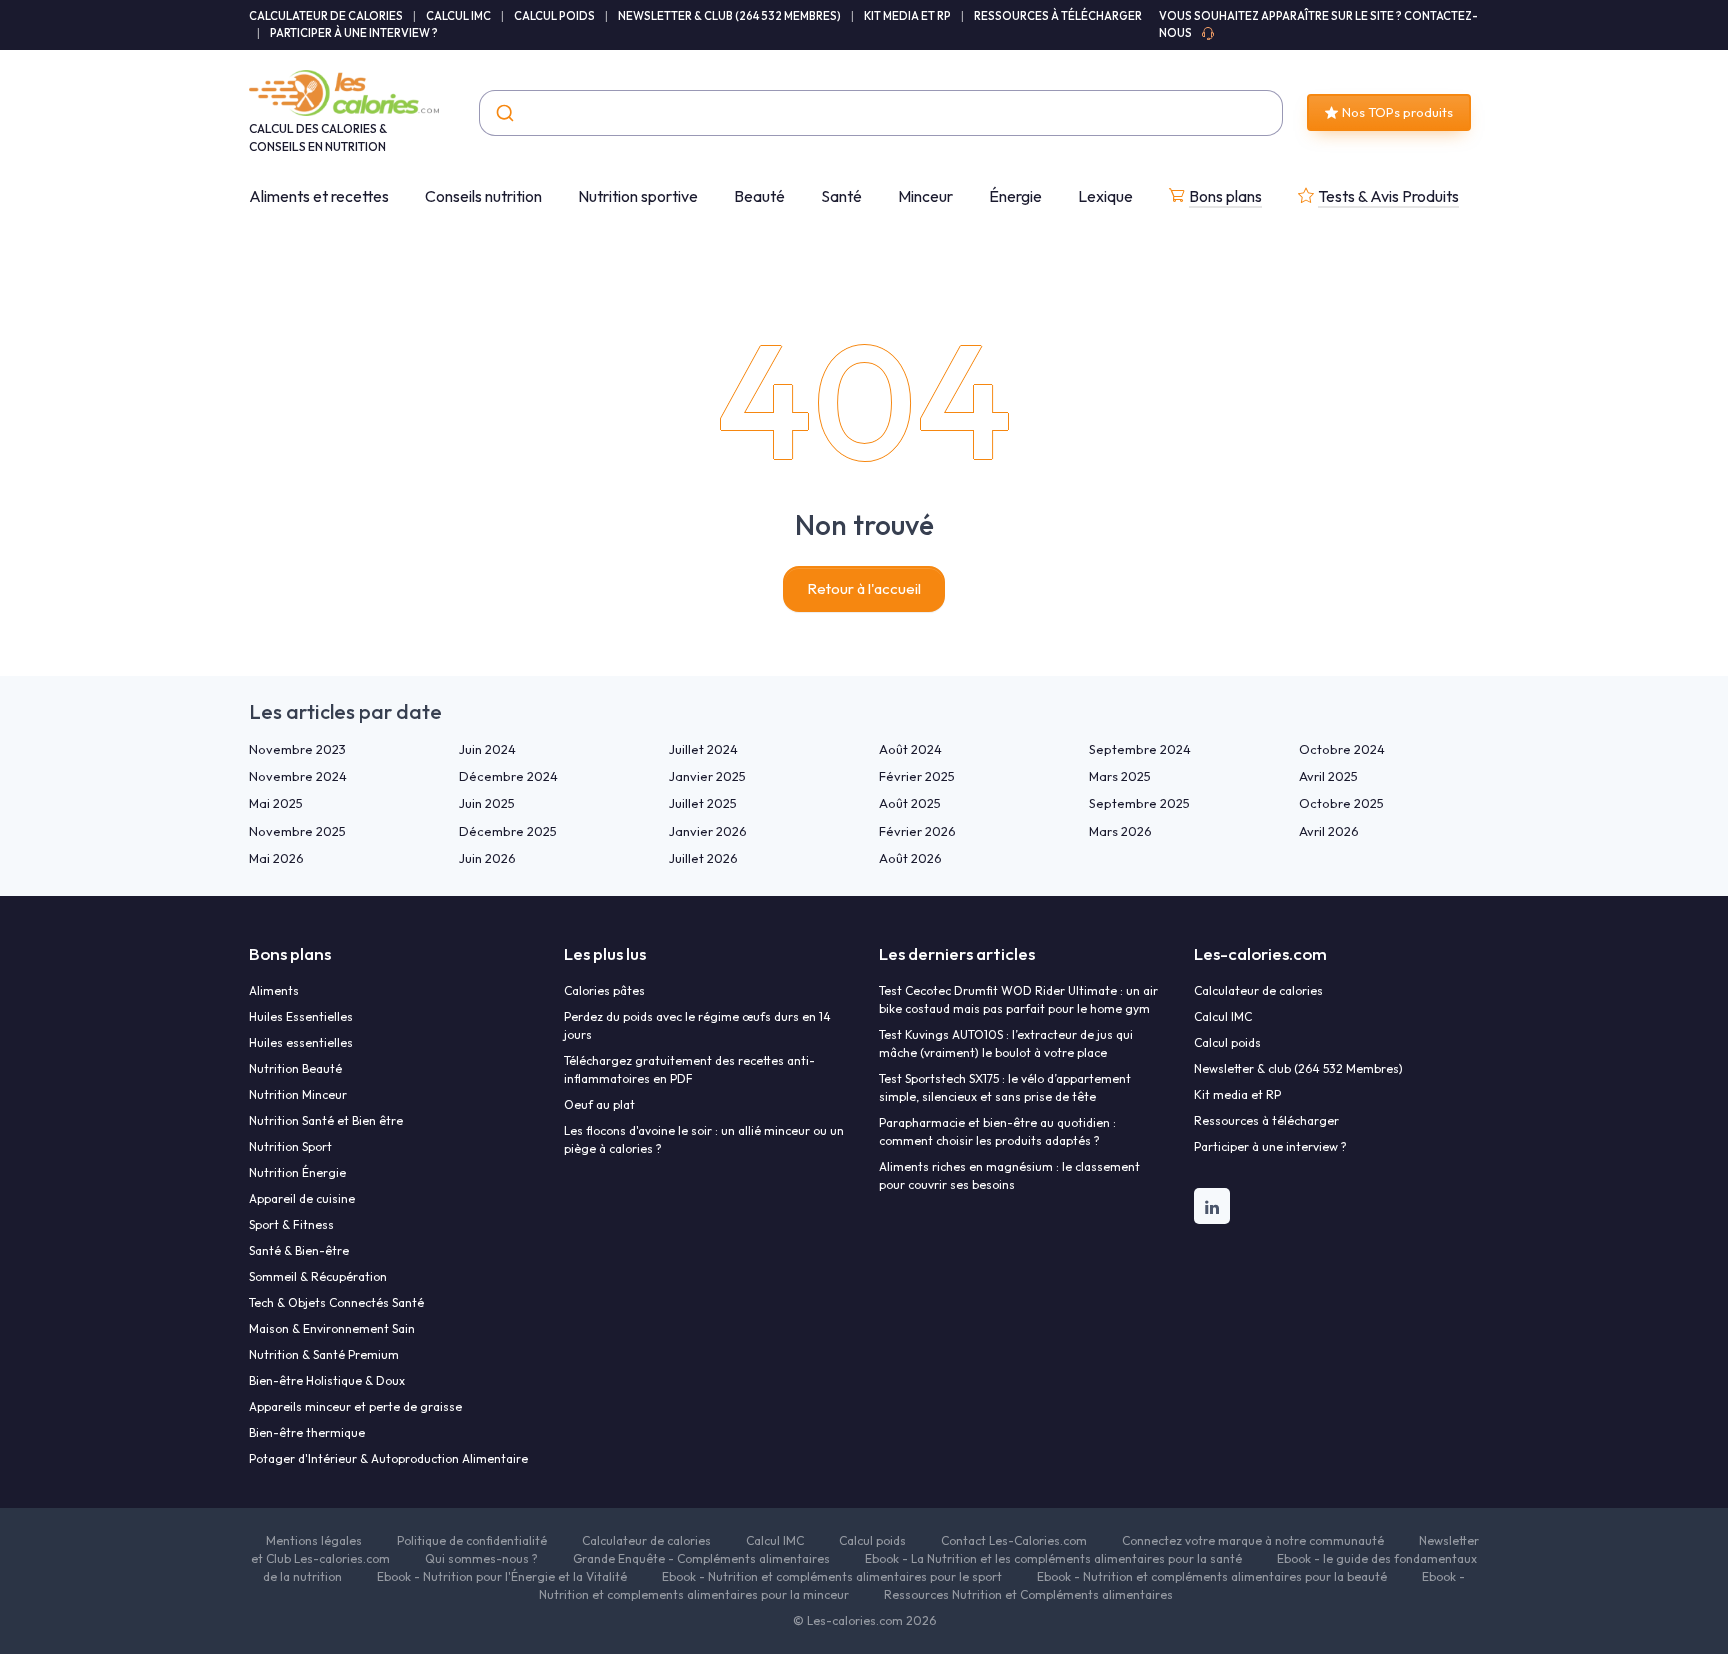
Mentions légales (314, 1540)
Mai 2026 (276, 858)
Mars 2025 (1120, 776)
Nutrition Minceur (298, 1094)
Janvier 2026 (708, 831)
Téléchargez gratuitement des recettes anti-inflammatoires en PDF (689, 1069)
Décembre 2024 (508, 776)
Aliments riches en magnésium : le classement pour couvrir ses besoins (1009, 1175)
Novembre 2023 (297, 749)
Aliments (274, 990)
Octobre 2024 (1342, 749)
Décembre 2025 (508, 831)
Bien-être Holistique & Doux (327, 1380)
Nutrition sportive (638, 196)
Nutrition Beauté (295, 1068)
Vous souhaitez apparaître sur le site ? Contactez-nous (1318, 24)
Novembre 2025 (297, 831)
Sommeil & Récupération (318, 1276)
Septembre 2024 (1140, 749)
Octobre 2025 (1341, 803)
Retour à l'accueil (864, 588)
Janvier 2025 (707, 776)
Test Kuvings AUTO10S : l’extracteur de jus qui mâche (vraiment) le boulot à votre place (1006, 1043)
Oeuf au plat (599, 1104)
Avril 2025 (1328, 776)
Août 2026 (910, 858)
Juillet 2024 (703, 749)
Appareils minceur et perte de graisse (355, 1406)
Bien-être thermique (307, 1432)
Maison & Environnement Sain (332, 1328)
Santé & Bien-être (299, 1250)
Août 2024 (910, 749)
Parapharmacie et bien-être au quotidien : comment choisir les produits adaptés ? (997, 1131)
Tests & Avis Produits (1388, 196)
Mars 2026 (1120, 831)
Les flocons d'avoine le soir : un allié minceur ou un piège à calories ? (704, 1139)
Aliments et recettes (319, 196)
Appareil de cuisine (302, 1198)
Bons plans (1225, 196)
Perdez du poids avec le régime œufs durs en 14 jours (697, 1025)
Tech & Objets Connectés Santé (336, 1302)
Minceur (925, 196)
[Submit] (503, 113)
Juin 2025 (487, 803)
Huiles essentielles (301, 1042)
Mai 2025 (276, 803)
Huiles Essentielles (301, 1016)
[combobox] (881, 113)
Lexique (1105, 196)
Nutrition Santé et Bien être (326, 1120)
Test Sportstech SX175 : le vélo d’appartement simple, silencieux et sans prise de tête (1005, 1087)
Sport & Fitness (291, 1224)
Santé (841, 196)
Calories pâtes (604, 990)
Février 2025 (917, 776)
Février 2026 (917, 831)
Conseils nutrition (483, 196)
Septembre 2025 (1139, 803)
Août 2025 (910, 803)
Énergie (1015, 196)
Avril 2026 (1329, 831)
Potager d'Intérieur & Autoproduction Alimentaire (388, 1458)
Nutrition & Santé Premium (324, 1354)
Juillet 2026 (703, 858)
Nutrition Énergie (297, 1172)
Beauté (759, 196)
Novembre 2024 (298, 776)
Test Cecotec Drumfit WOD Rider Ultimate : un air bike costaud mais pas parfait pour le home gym (1018, 999)
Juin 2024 (487, 749)
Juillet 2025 (703, 803)
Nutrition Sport (290, 1146)
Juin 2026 (487, 858)
